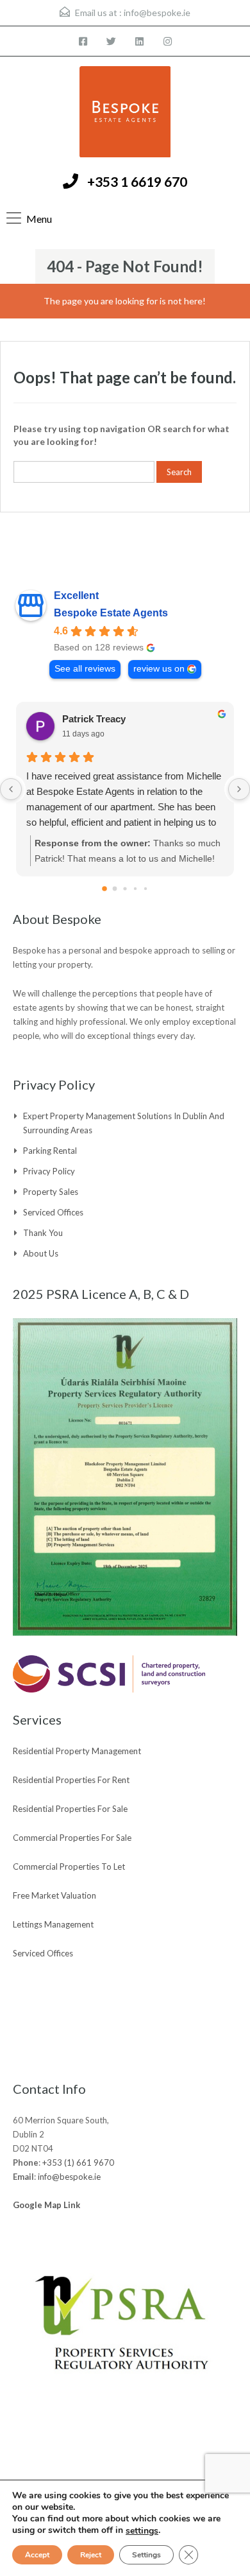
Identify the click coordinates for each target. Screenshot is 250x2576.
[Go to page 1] (115, 889)
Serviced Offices (53, 1212)
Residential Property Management (77, 1751)
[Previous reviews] (11, 789)
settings (142, 2531)
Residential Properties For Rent (71, 1780)
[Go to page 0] (104, 889)
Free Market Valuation (54, 1895)
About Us (41, 1253)
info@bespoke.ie (157, 13)
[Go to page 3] (135, 889)
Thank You (43, 1233)
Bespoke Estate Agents (111, 613)
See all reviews (85, 669)
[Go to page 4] (146, 889)
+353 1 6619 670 (137, 181)
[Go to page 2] (125, 888)
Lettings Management (53, 1924)
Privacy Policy (49, 1171)
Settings (146, 2555)
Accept (37, 2555)
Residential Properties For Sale (70, 1809)
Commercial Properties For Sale (72, 1838)
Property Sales (51, 1192)
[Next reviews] (239, 789)
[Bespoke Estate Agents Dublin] (125, 113)
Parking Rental (50, 1151)
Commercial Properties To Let (69, 1867)
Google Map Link (46, 2205)
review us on (159, 669)
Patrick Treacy (94, 719)
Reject (91, 2555)
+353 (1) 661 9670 (78, 2163)
